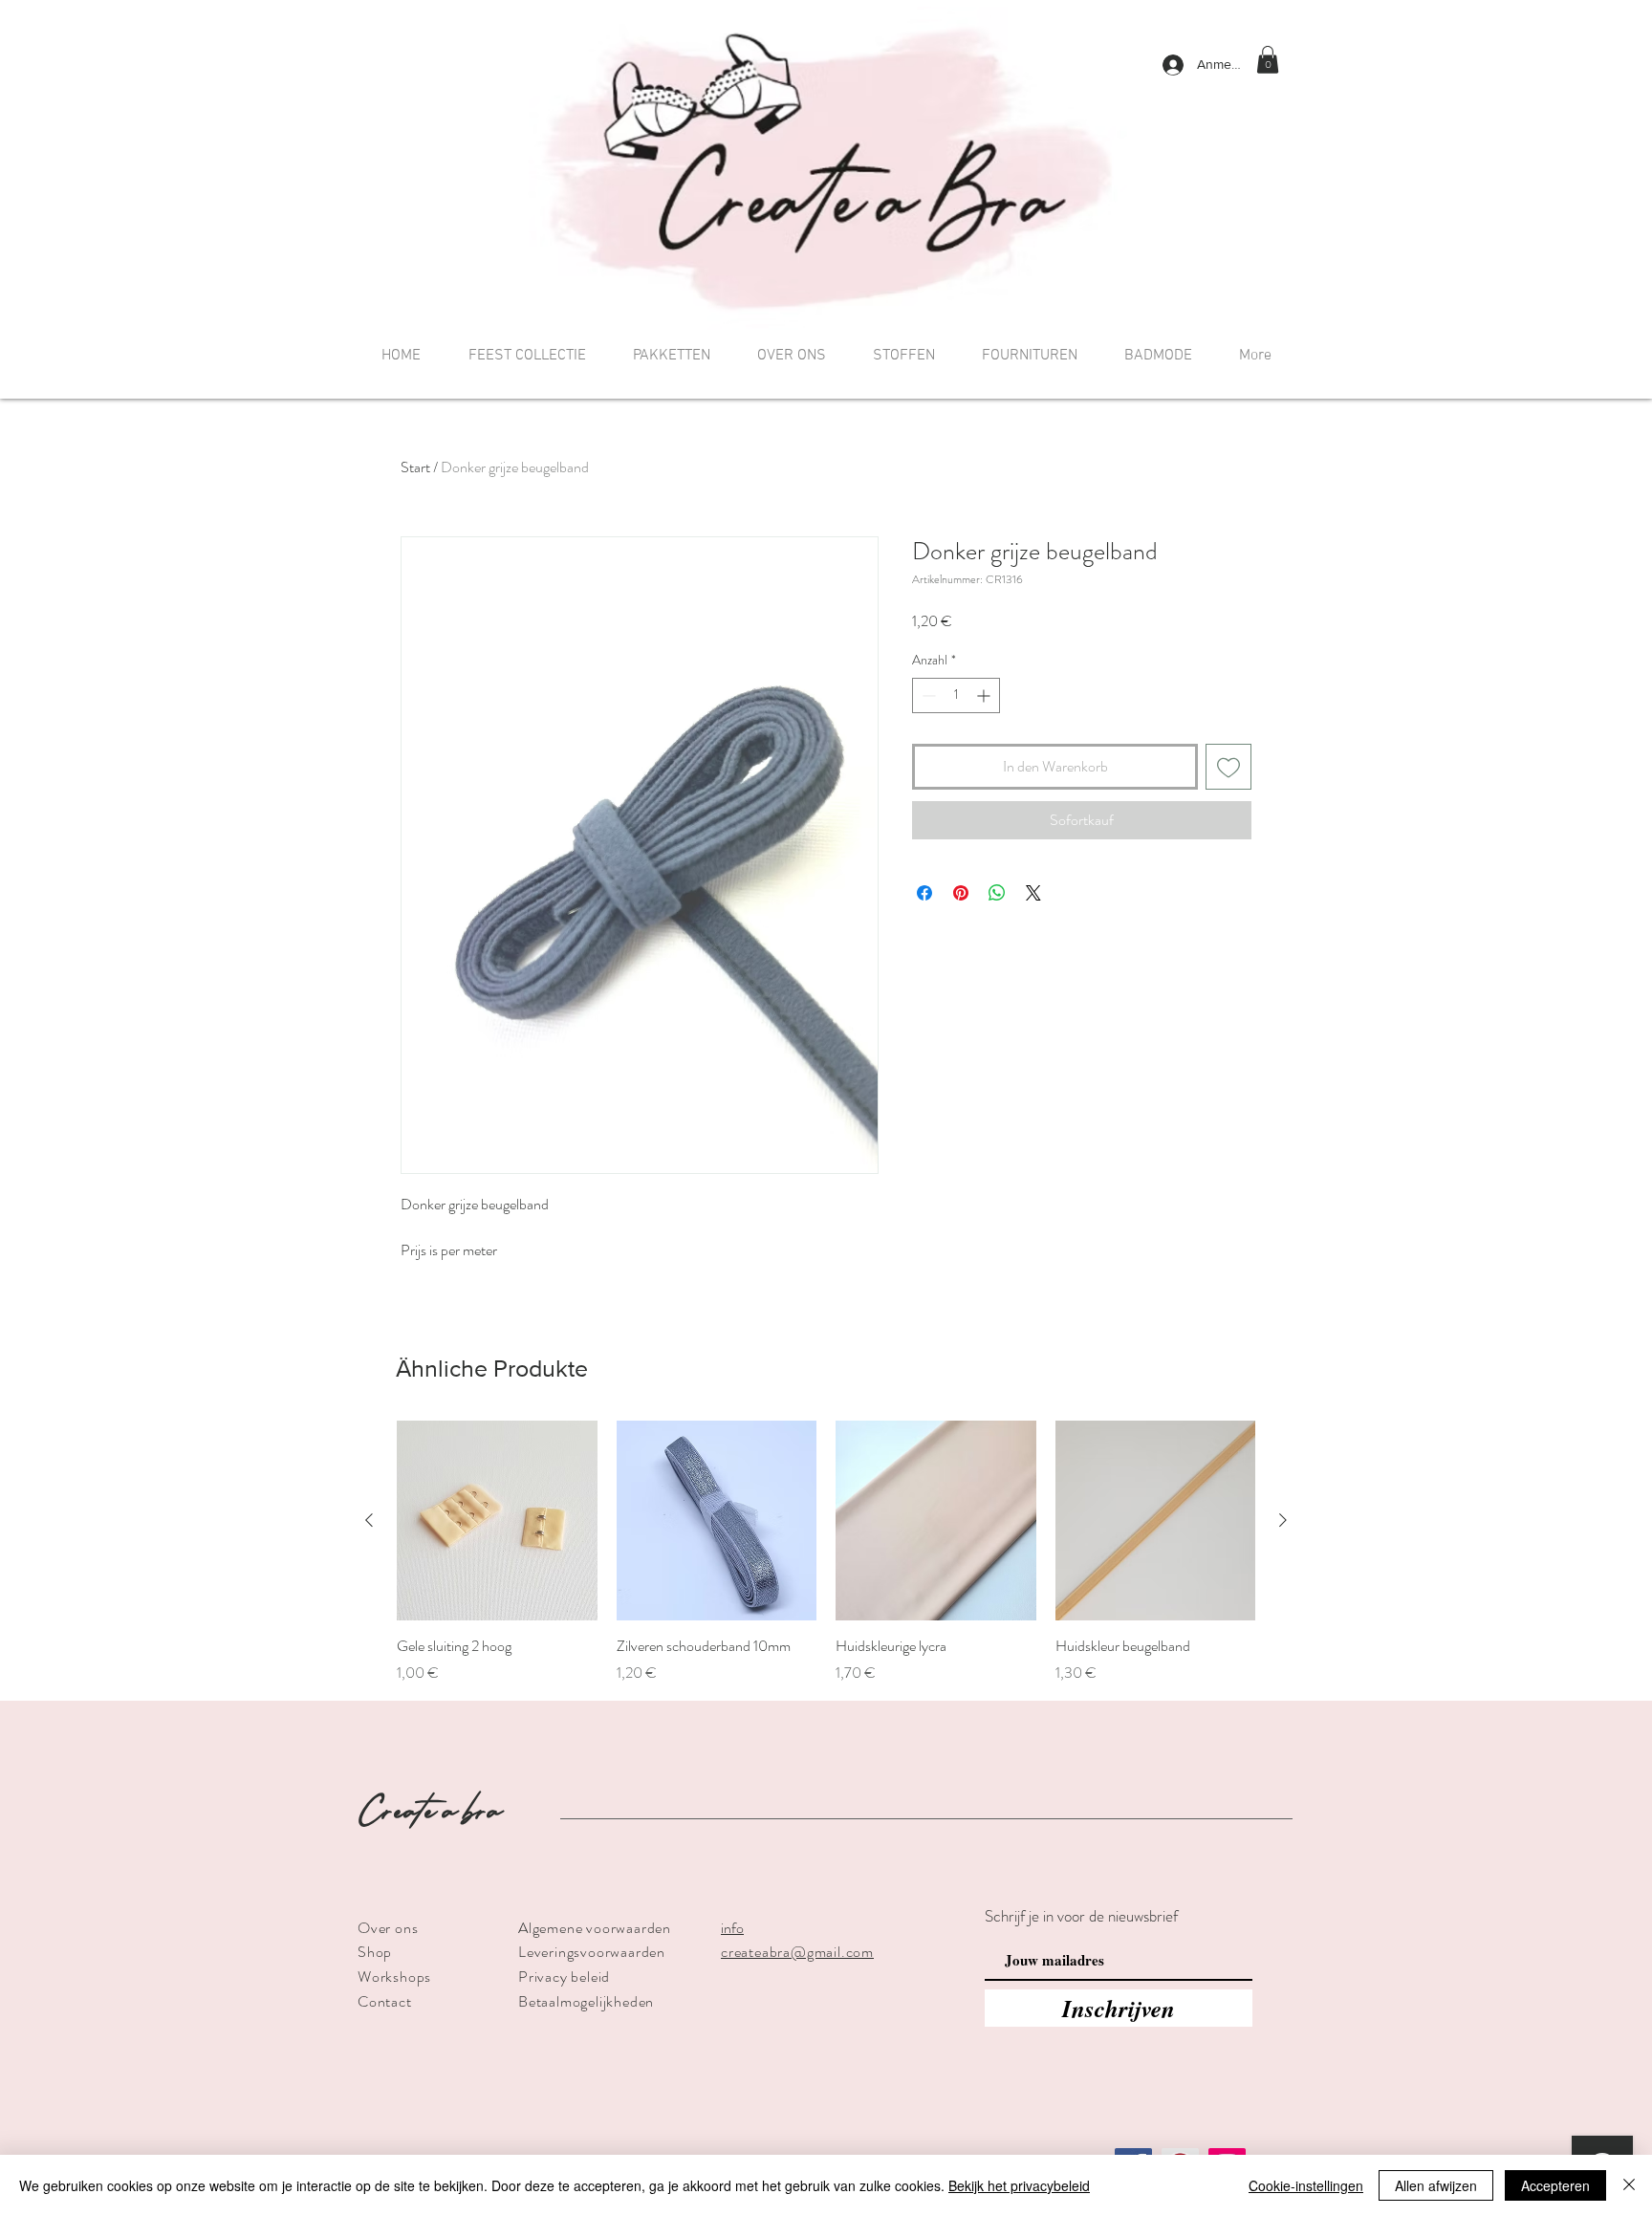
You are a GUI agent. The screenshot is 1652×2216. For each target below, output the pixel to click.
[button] (1268, 60)
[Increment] (985, 695)
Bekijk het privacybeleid (1019, 2185)
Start (415, 467)
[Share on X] (1033, 893)
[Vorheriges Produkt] (369, 1520)
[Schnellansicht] (497, 1521)
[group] (826, 1553)
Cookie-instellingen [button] (1306, 2185)
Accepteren (1555, 2185)
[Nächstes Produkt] (1283, 1520)
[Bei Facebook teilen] (924, 893)
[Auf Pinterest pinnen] (961, 893)
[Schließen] (1629, 2185)
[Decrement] (927, 695)
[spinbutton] (956, 695)
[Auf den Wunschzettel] (1228, 767)
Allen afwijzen (1436, 2185)
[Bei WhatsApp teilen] (997, 893)
